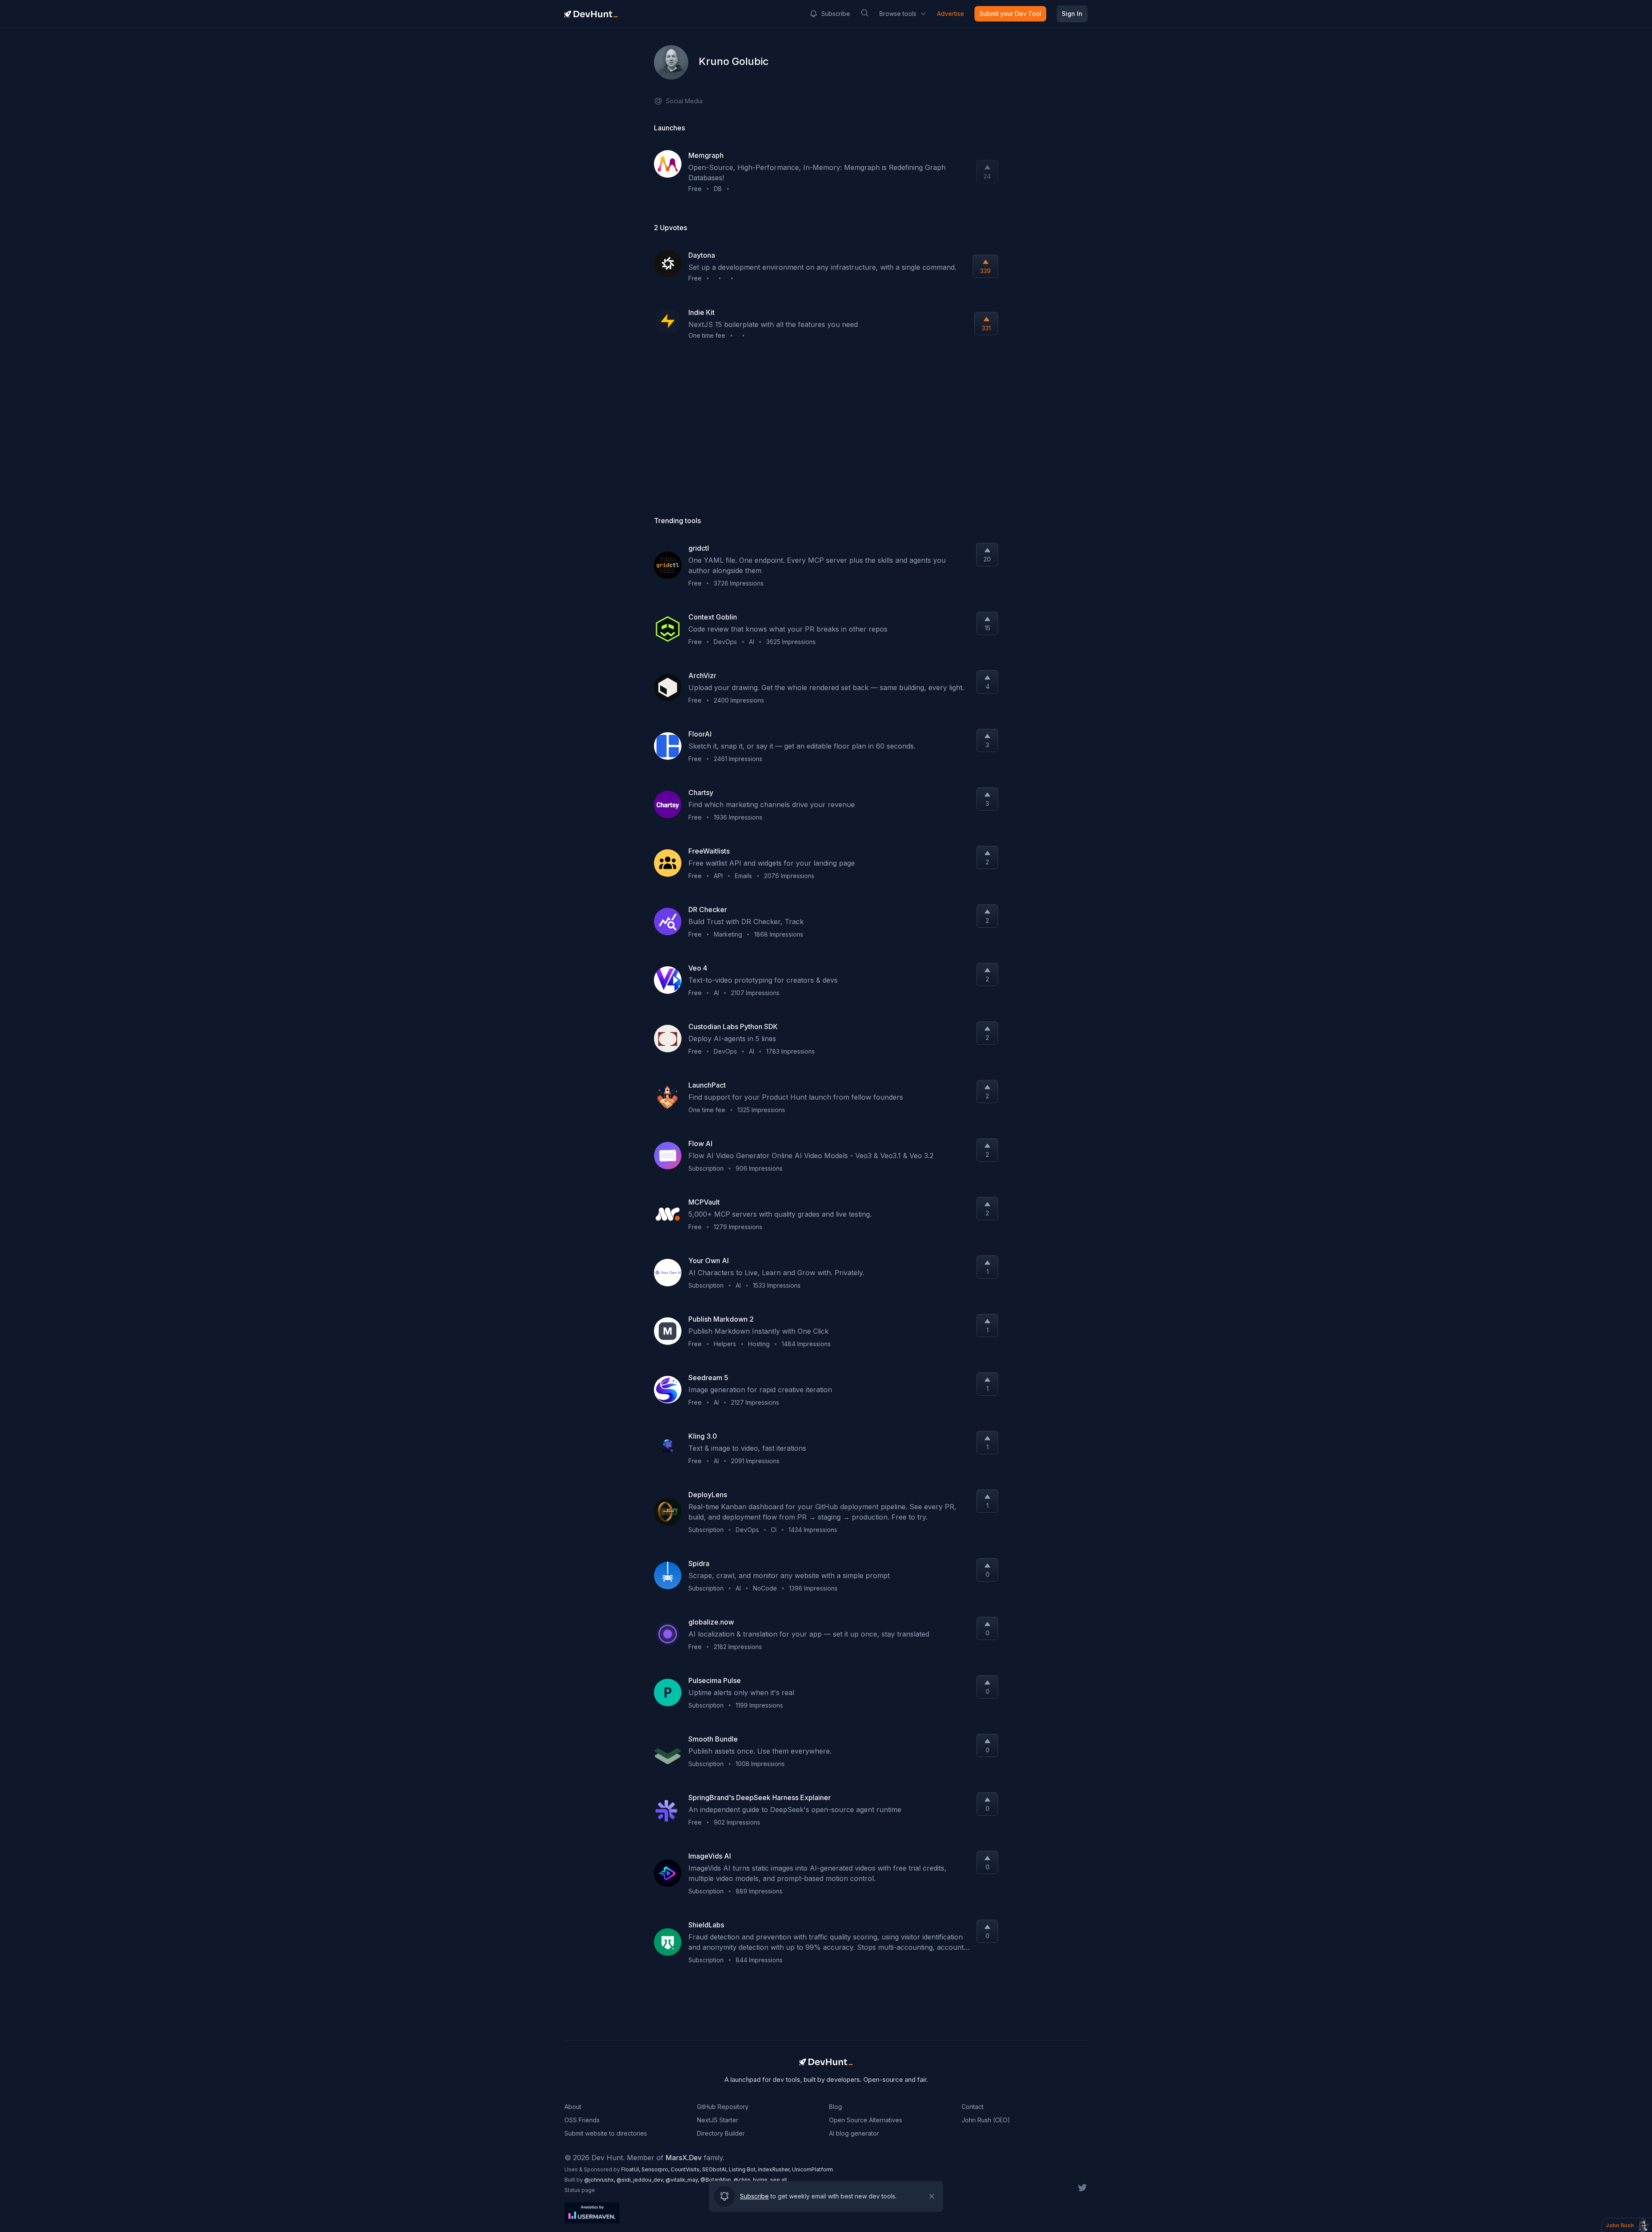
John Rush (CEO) (986, 2120)
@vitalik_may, (683, 2180)
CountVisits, (686, 2169)
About (573, 2107)
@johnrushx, (600, 2180)
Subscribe (836, 14)
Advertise (951, 14)
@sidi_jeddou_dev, (641, 2180)
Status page (580, 2190)
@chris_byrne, (752, 2180)
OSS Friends (582, 2120)
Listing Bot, (743, 2169)
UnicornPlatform (812, 2169)
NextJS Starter (718, 2120)
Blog (835, 2107)
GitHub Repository (723, 2107)
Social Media (684, 101)
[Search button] (865, 13)
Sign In (1072, 14)
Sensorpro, (656, 2169)
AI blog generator (854, 2133)
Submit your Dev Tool (1010, 14)
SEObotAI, (715, 2169)
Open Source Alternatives (866, 2120)
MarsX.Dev (684, 2158)
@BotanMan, (717, 2180)
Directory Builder (721, 2133)
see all (778, 2180)
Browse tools (898, 14)
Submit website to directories (606, 2133)
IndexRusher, (775, 2169)
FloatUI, (631, 2169)
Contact (972, 2107)
